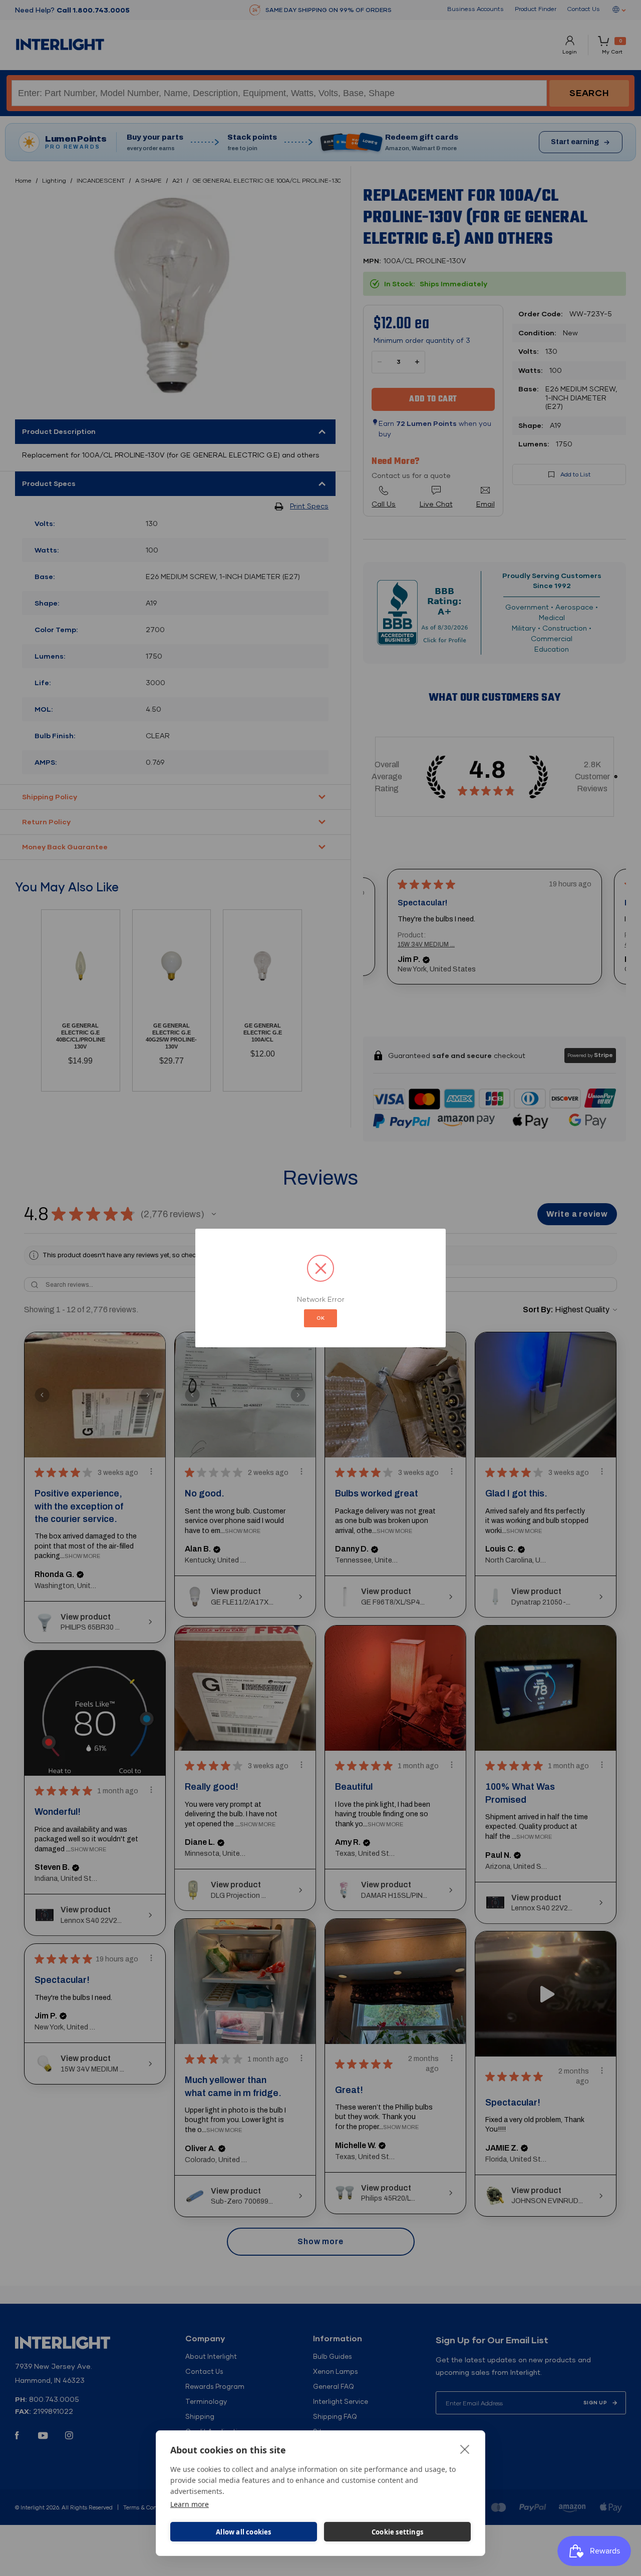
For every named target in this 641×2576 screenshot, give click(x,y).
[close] (465, 2449)
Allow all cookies (243, 2532)
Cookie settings (397, 2532)
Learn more (190, 2504)
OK (320, 1318)
